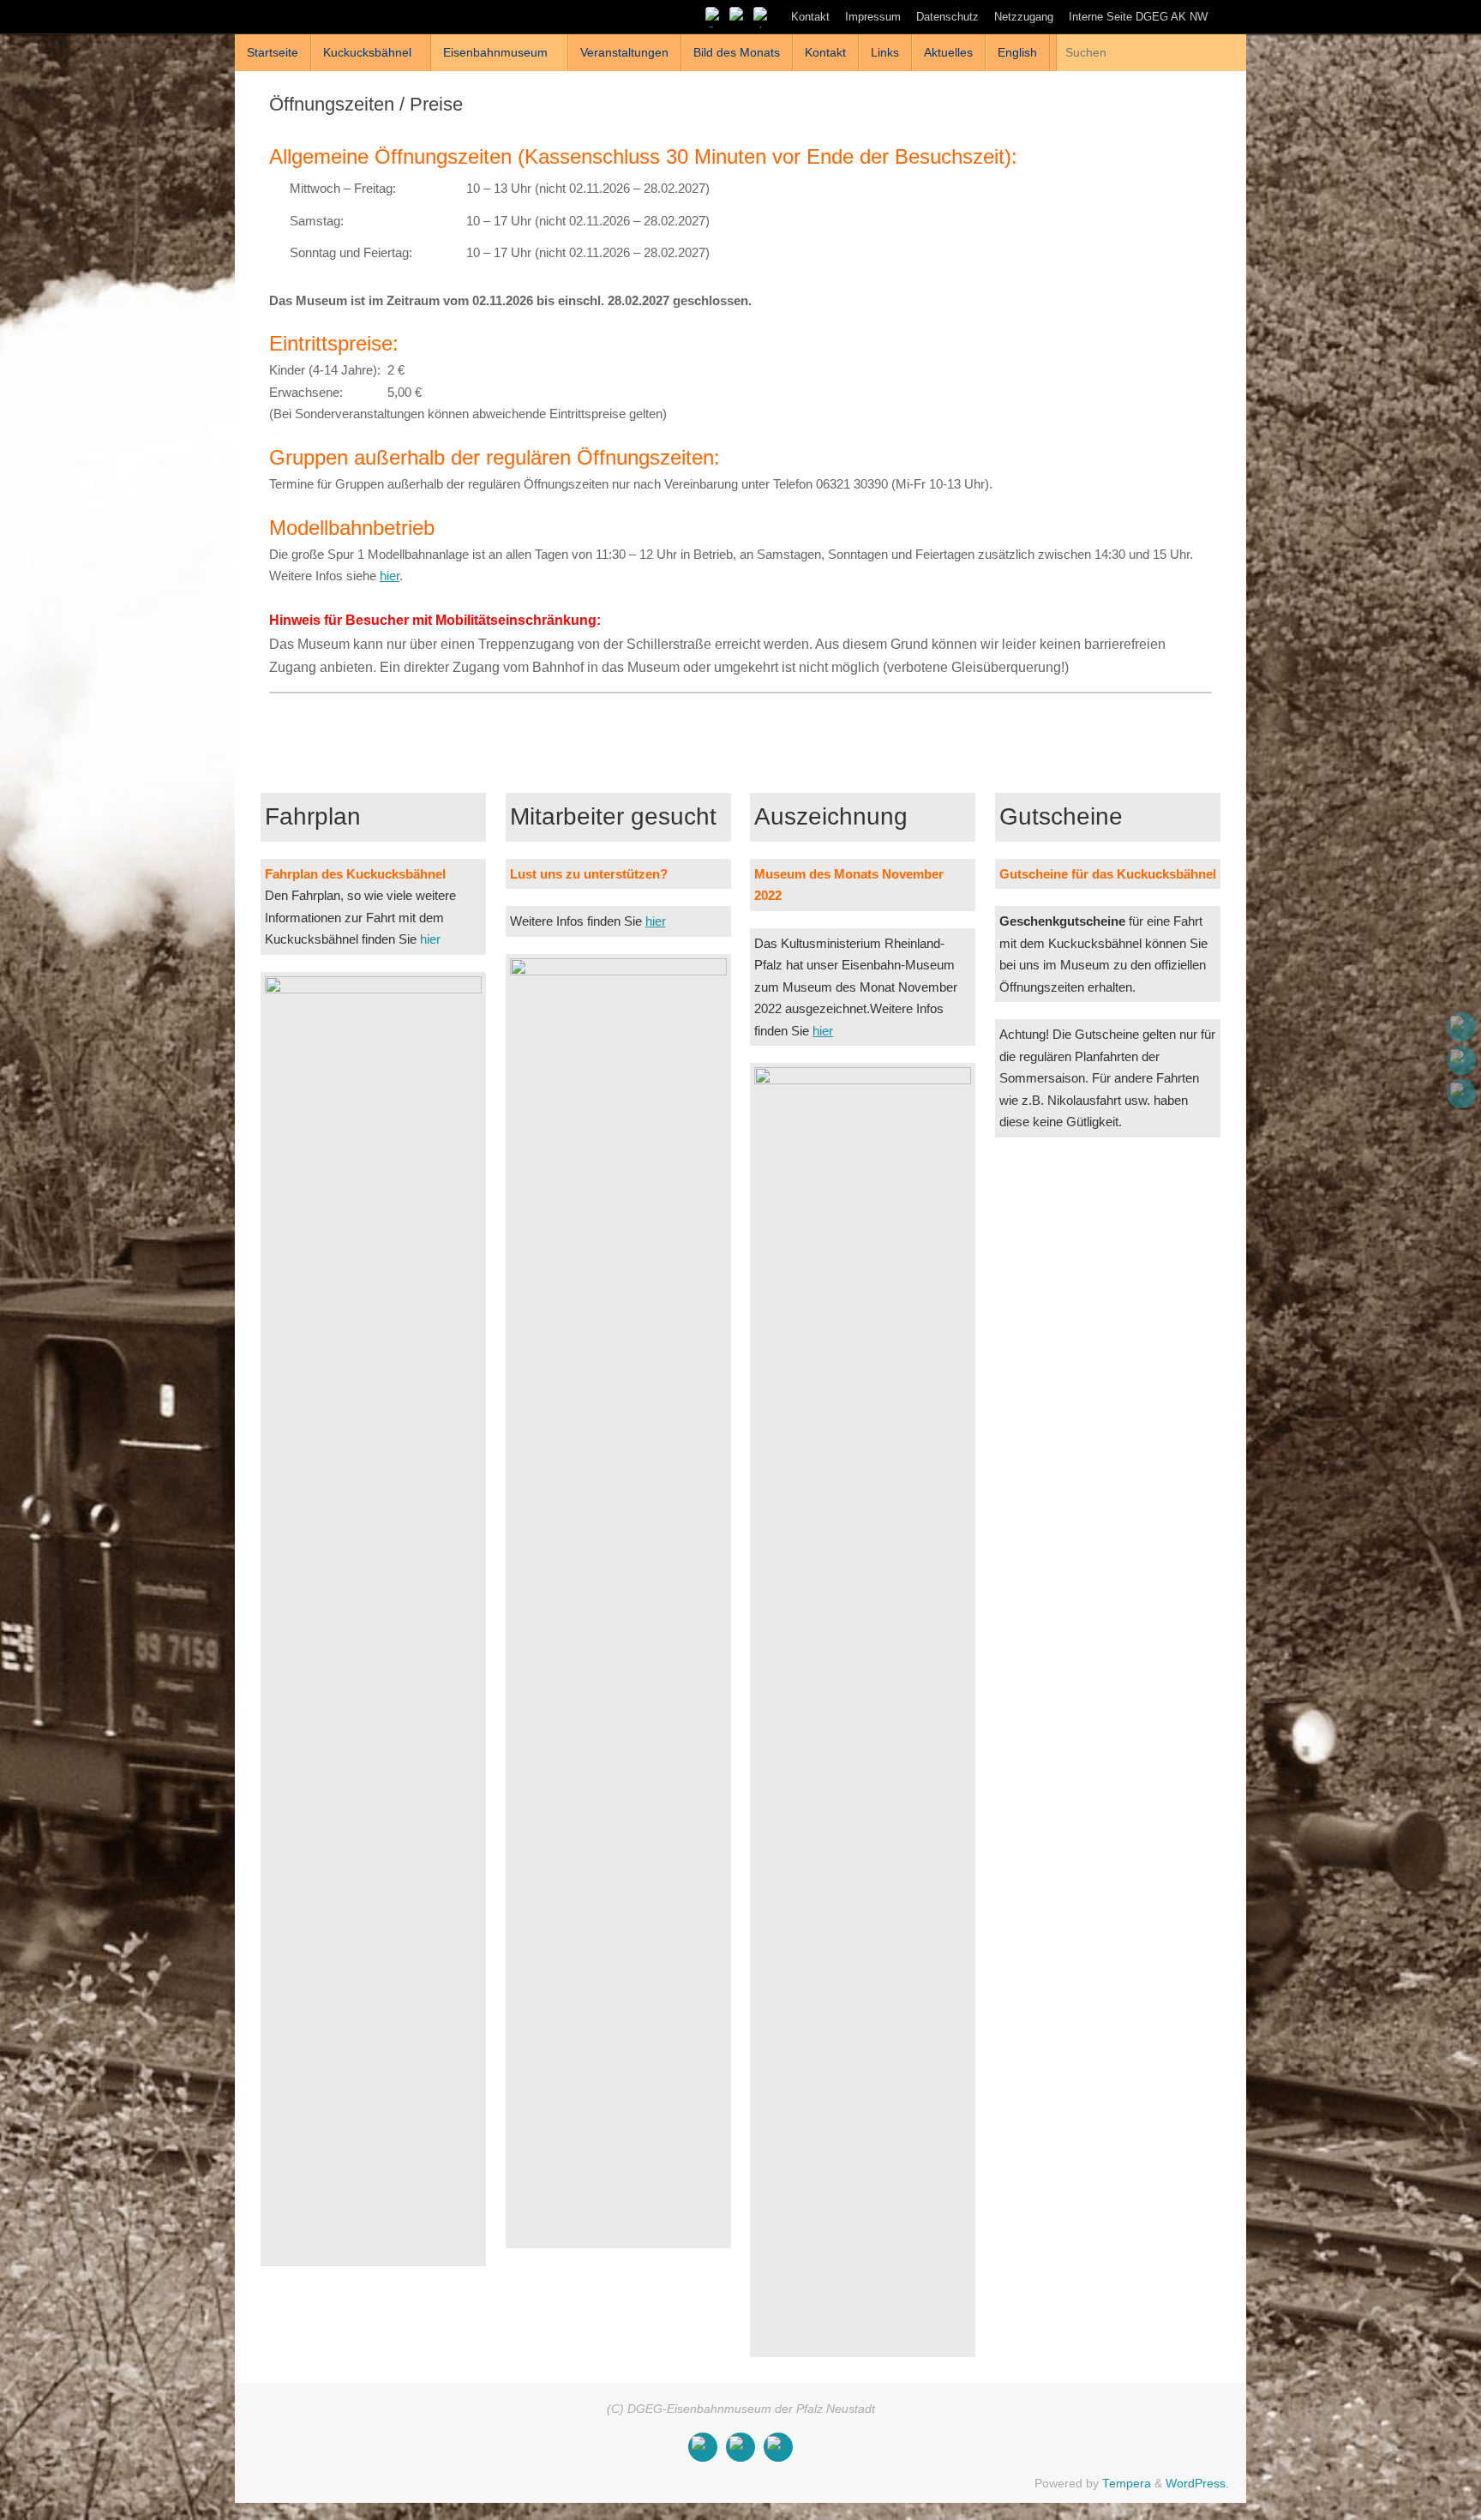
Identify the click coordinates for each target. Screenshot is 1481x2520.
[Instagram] (739, 16)
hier (390, 576)
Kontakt (810, 17)
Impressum (873, 17)
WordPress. (1197, 2484)
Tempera (1127, 2484)
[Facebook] (715, 16)
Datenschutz (947, 17)
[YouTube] (763, 16)
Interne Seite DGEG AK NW (1138, 17)
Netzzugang (1024, 17)
